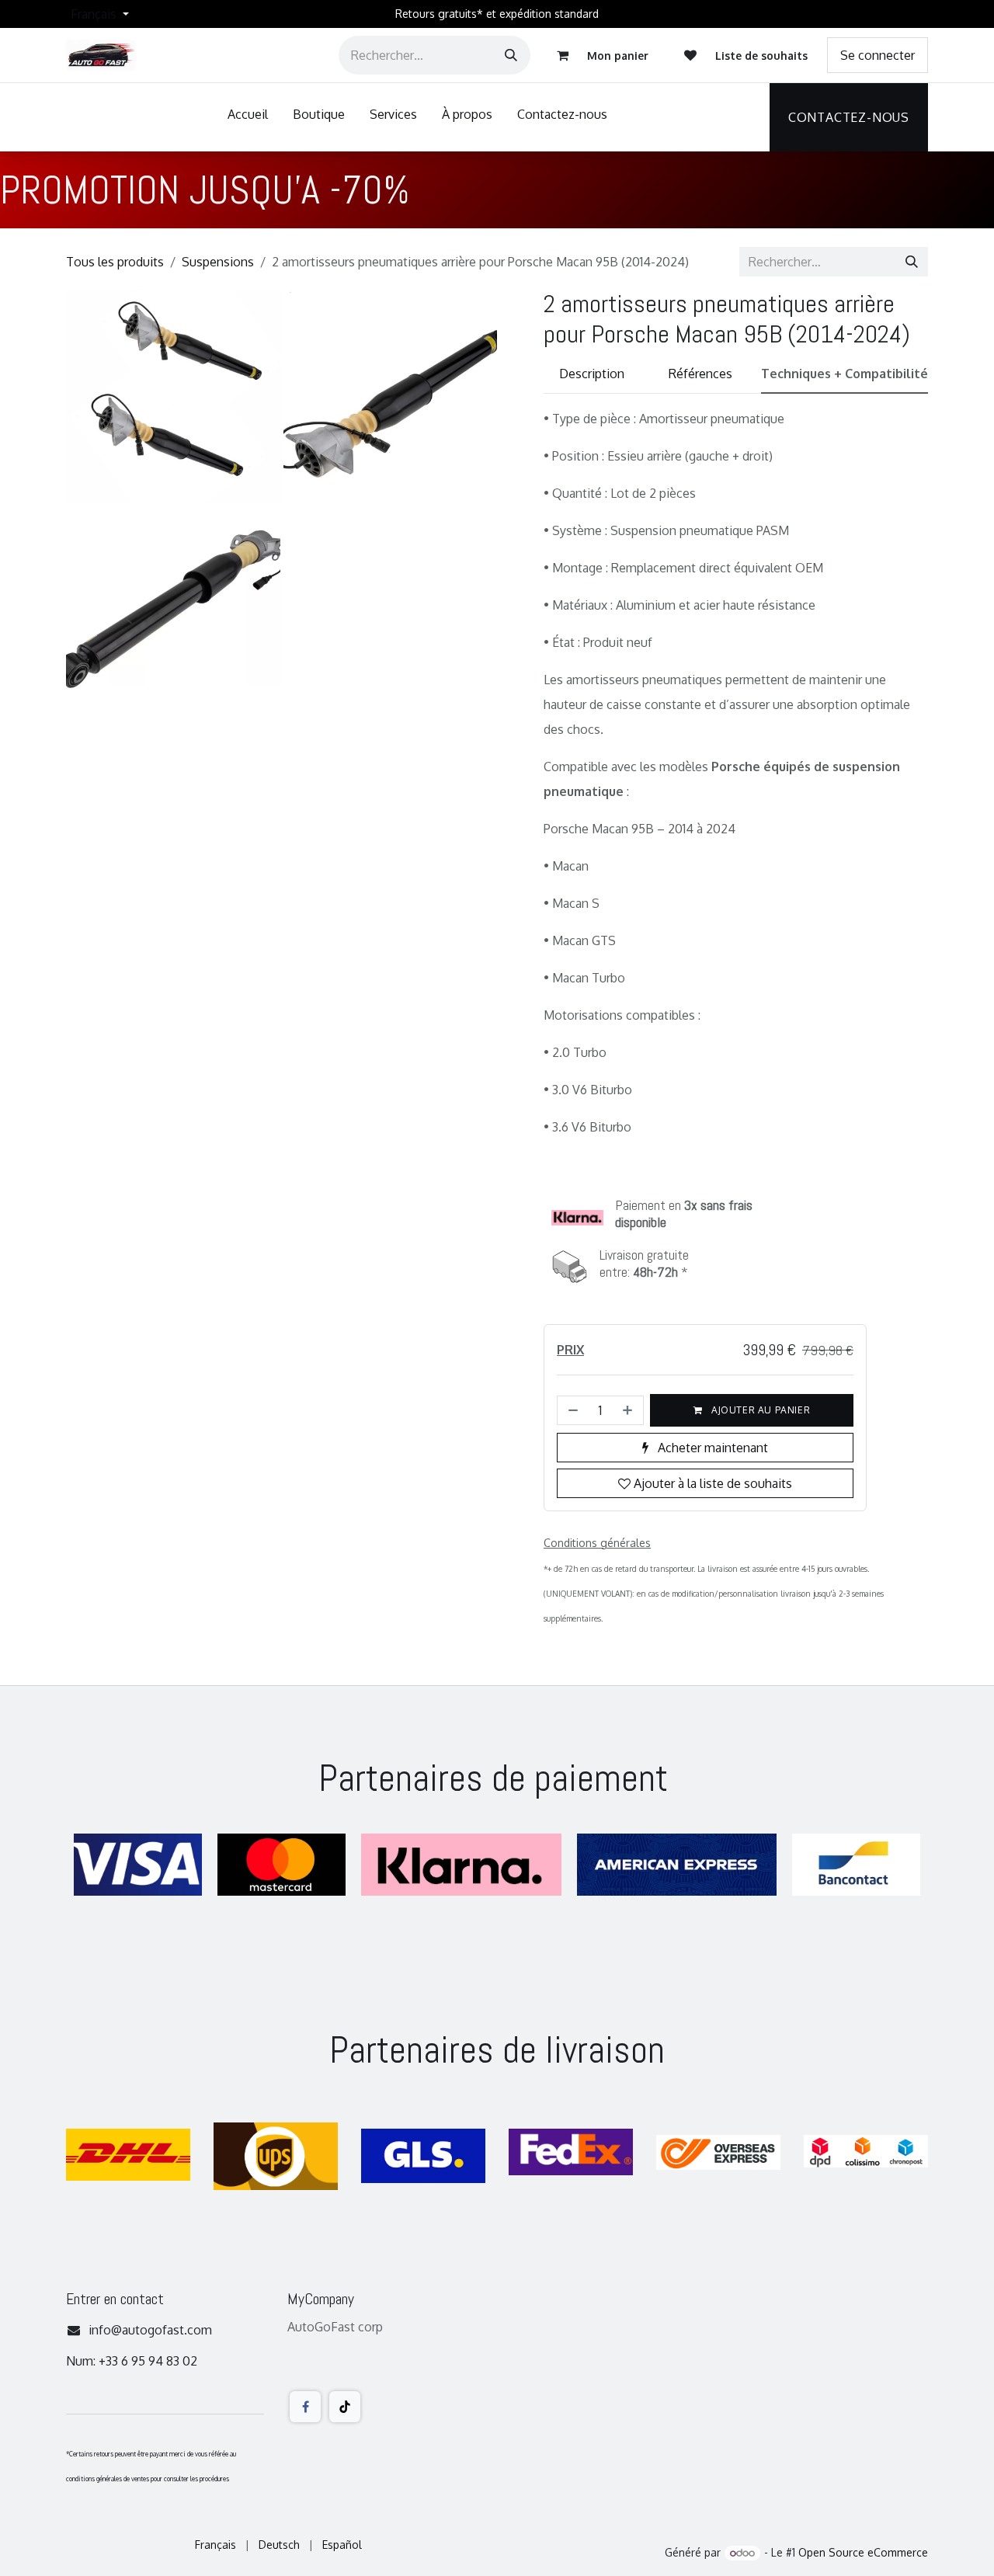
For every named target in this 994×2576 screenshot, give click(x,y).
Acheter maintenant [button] (711, 1448)
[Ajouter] (629, 1410)
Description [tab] (592, 374)
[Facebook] (305, 2407)
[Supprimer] (572, 1410)
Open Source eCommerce (863, 2552)
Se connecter (878, 55)
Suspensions (218, 262)
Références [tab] (700, 374)
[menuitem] (248, 117)
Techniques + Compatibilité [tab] (845, 374)
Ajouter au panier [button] (759, 1410)
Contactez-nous (849, 117)
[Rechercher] (511, 55)
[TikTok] (345, 2407)
